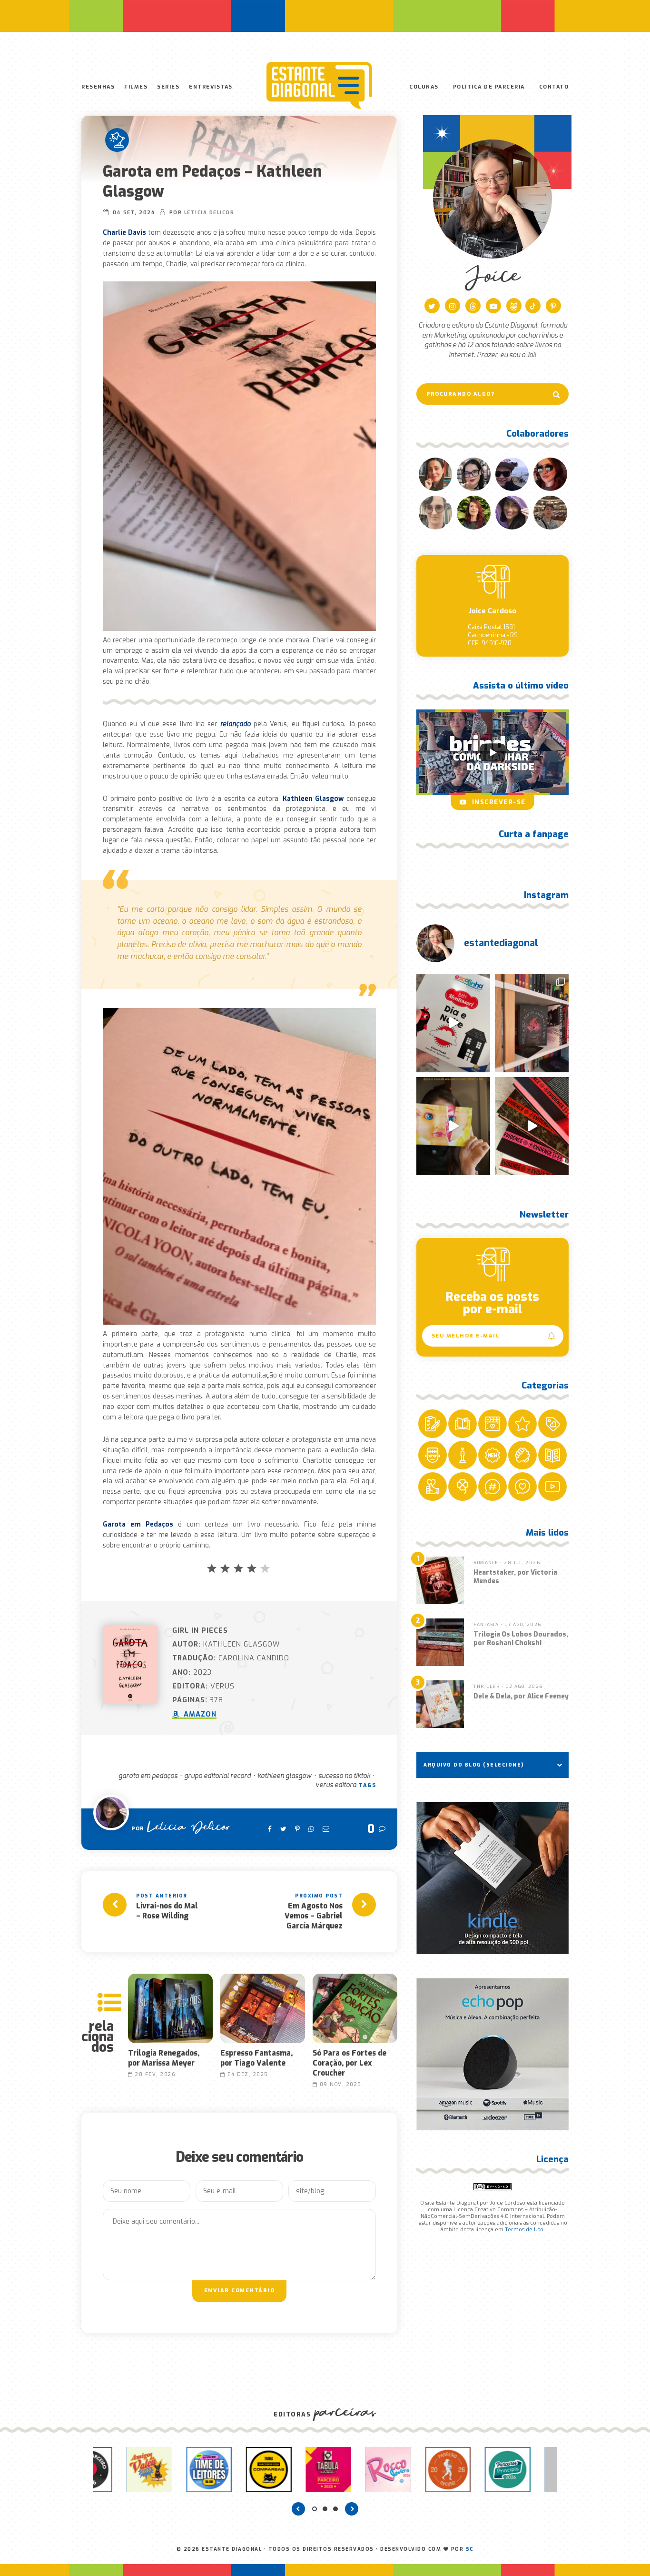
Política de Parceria (489, 87)
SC (470, 2549)
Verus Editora (336, 1785)
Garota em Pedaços (148, 1776)
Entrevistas (211, 87)
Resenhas (98, 87)
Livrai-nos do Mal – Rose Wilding (167, 1911)
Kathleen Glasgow (285, 1776)
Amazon (199, 1714)
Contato (554, 87)
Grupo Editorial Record (217, 1776)
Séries (168, 87)
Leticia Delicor (209, 213)
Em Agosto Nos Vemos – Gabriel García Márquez (314, 1916)
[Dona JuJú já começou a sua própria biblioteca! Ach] (453, 1023)
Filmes (136, 87)
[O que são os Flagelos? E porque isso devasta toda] (532, 1023)
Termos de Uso (524, 2230)
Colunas (424, 87)
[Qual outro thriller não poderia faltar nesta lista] (532, 1126)
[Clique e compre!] (492, 1878)
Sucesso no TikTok (344, 1776)
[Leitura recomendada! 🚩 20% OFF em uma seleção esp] (453, 1126)
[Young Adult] (117, 140)
